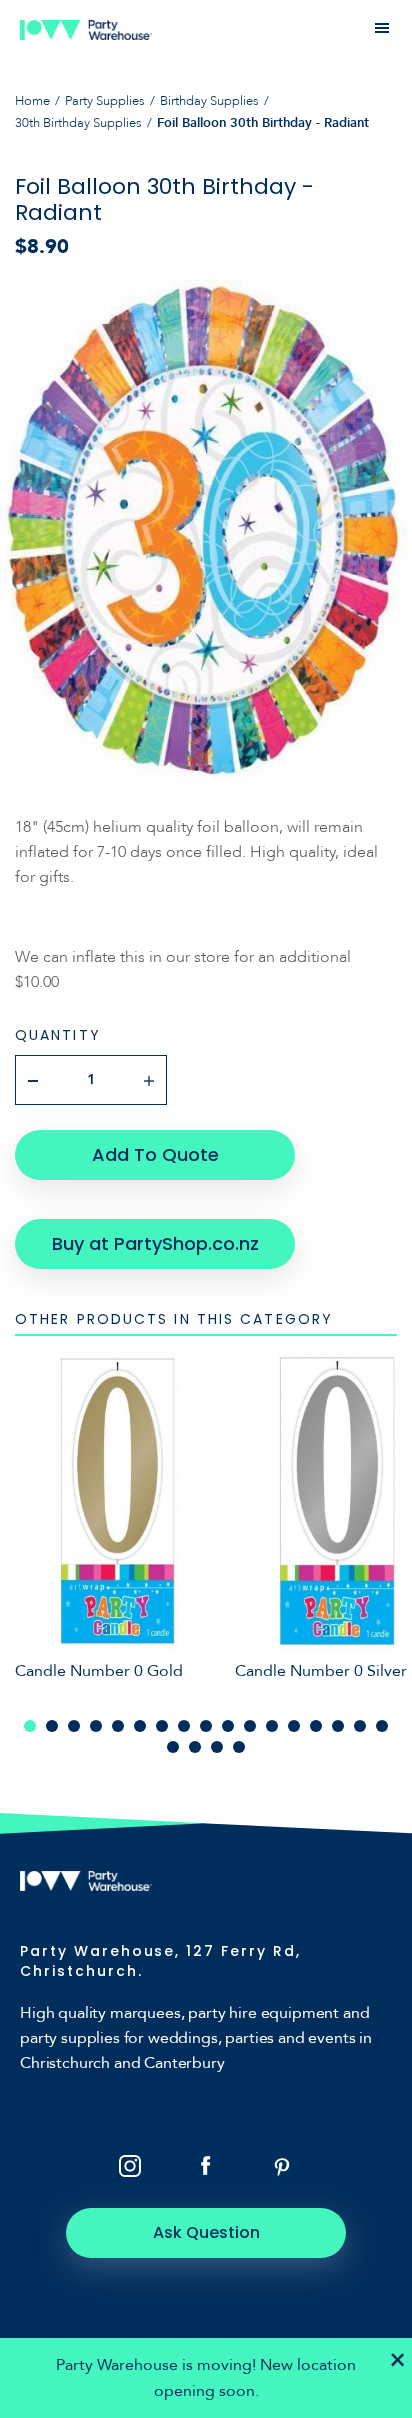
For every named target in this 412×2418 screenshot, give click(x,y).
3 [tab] (74, 1726)
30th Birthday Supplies (78, 123)
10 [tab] (228, 1726)
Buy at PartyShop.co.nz (155, 1243)
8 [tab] (184, 1726)
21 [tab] (239, 1747)
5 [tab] (118, 1726)
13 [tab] (294, 1726)
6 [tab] (140, 1726)
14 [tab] (316, 1726)
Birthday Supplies (209, 101)
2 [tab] (52, 1726)
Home (32, 101)
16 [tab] (360, 1726)
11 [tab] (250, 1726)
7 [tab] (162, 1726)
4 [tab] (96, 1726)
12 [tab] (272, 1726)
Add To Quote (155, 1154)
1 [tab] (30, 1726)
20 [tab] (217, 1747)
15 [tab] (338, 1726)
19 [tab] (195, 1747)
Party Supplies (105, 101)
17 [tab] (382, 1726)
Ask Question (206, 2232)
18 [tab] (173, 1747)
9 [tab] (206, 1726)
